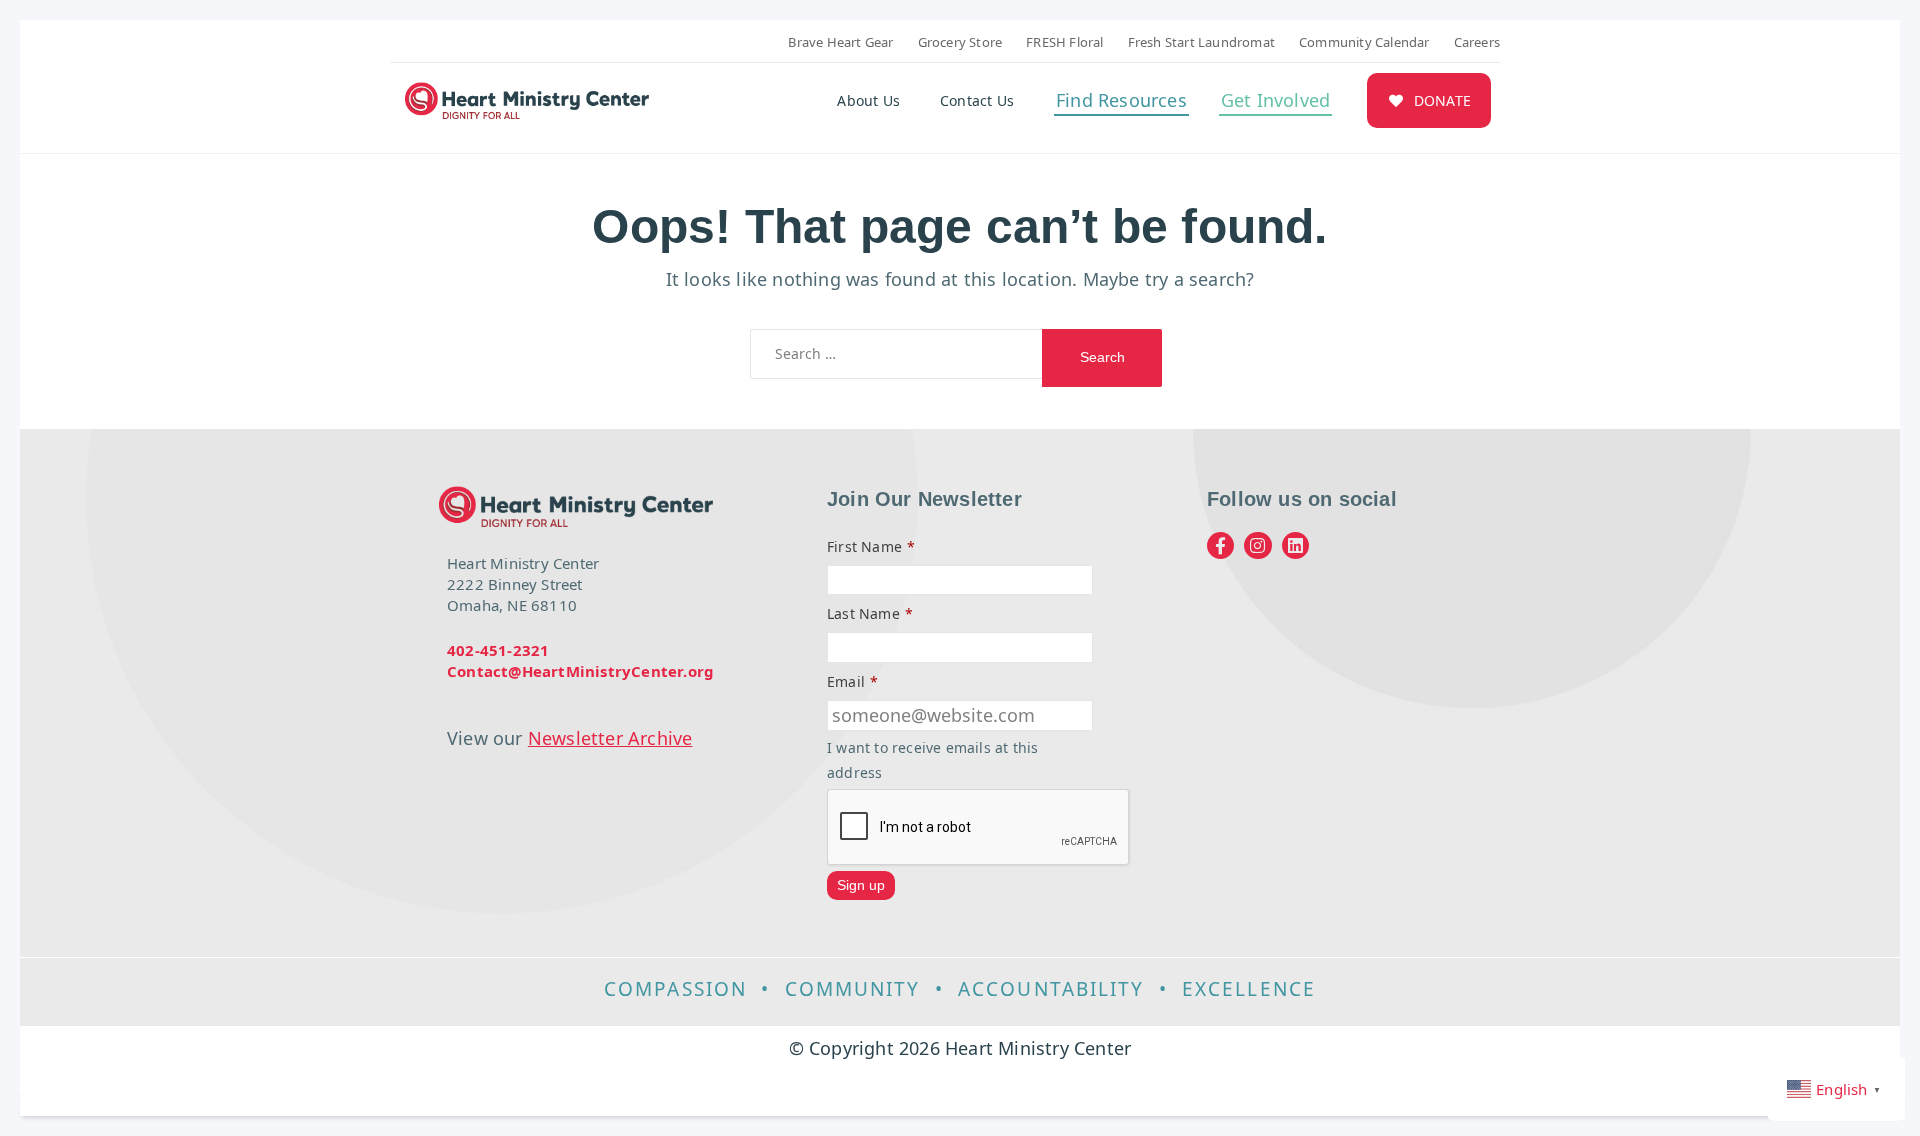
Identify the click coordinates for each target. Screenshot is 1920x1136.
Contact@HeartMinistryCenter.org (580, 671)
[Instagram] (1257, 545)
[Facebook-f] (1220, 545)
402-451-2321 (498, 650)
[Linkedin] (1295, 545)
